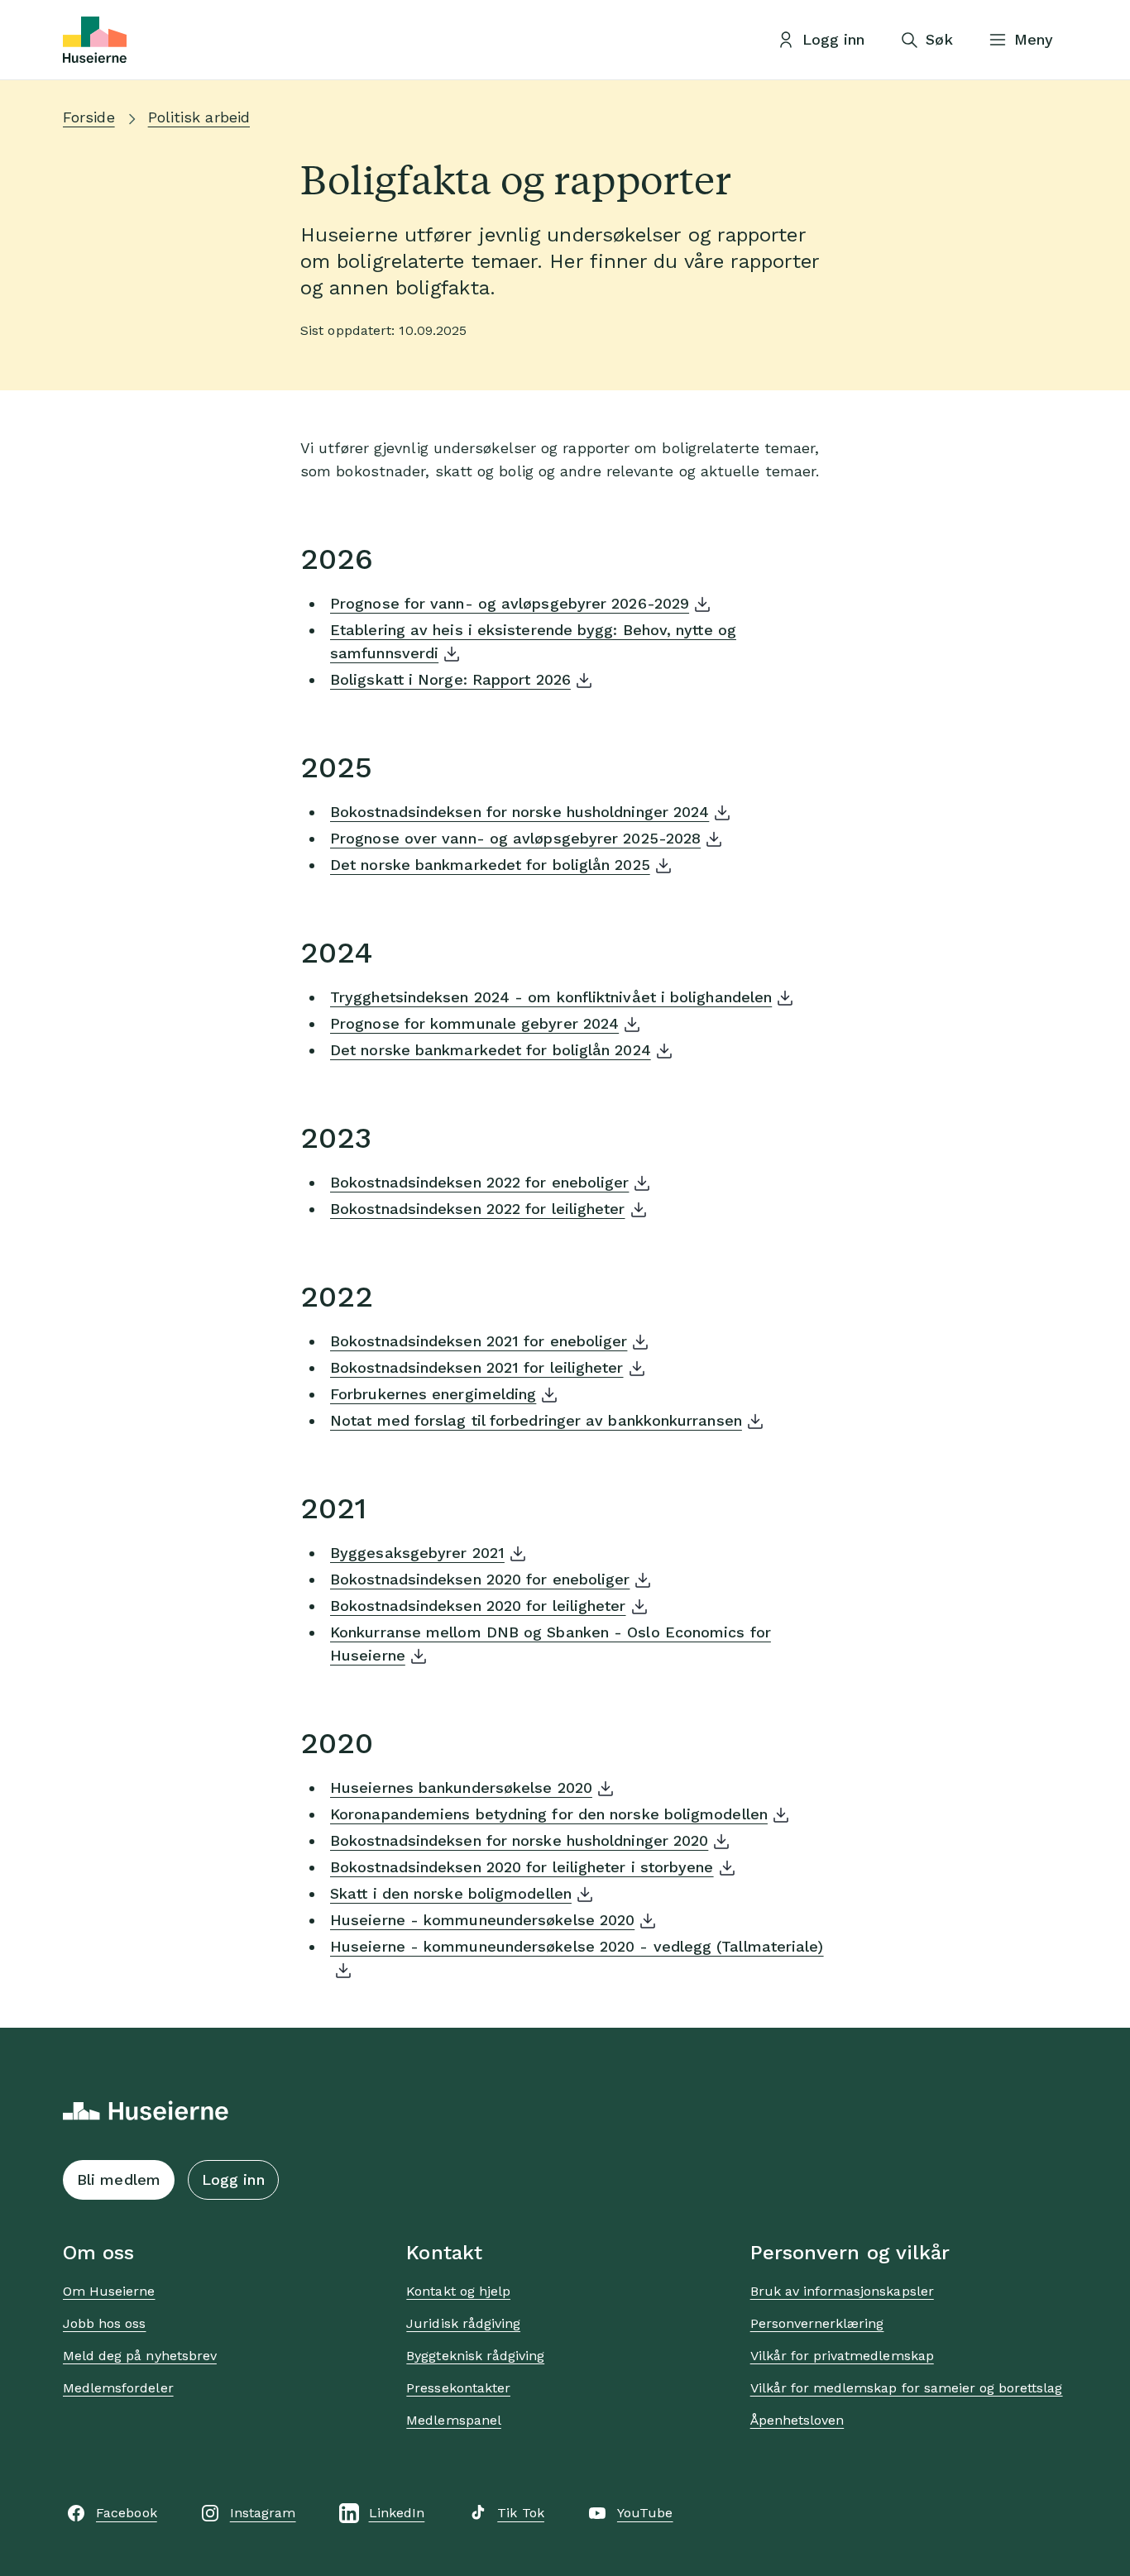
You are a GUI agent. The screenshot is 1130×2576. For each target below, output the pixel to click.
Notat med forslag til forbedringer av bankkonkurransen (536, 1420)
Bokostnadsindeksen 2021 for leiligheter (477, 1367)
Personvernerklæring (817, 2323)
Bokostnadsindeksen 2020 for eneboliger (480, 1579)
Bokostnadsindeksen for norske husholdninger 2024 (520, 812)
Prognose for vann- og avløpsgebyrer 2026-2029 (510, 603)
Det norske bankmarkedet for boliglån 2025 (490, 865)
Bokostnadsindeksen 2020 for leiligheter (478, 1606)
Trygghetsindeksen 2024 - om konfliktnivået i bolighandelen (551, 997)
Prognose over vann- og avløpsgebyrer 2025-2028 (515, 838)
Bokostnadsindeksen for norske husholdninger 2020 (519, 1840)
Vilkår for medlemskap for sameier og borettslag (907, 2388)
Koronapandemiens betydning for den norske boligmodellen (549, 1814)
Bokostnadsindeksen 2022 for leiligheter (478, 1209)
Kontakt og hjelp (458, 2291)
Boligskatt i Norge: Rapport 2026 (450, 679)
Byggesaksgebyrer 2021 (417, 1553)
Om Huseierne (109, 2291)
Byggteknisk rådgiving (475, 2356)
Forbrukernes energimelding (433, 1394)
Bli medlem (119, 2179)
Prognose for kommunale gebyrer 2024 (474, 1023)
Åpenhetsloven (797, 2420)
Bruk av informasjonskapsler (842, 2291)
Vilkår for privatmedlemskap (842, 2356)
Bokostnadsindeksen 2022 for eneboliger (479, 1182)
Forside (89, 117)
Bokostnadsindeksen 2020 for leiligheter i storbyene (522, 1867)
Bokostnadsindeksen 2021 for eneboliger (479, 1341)
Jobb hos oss (104, 2323)
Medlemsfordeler (118, 2388)
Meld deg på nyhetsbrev (140, 2356)
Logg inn (233, 2179)
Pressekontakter (458, 2388)
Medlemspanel (453, 2420)
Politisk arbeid (199, 117)
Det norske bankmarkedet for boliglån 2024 (491, 1050)
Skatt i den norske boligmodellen (451, 1893)
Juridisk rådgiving (463, 2323)
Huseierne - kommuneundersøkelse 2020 (482, 1920)
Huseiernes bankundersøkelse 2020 (461, 1787)
